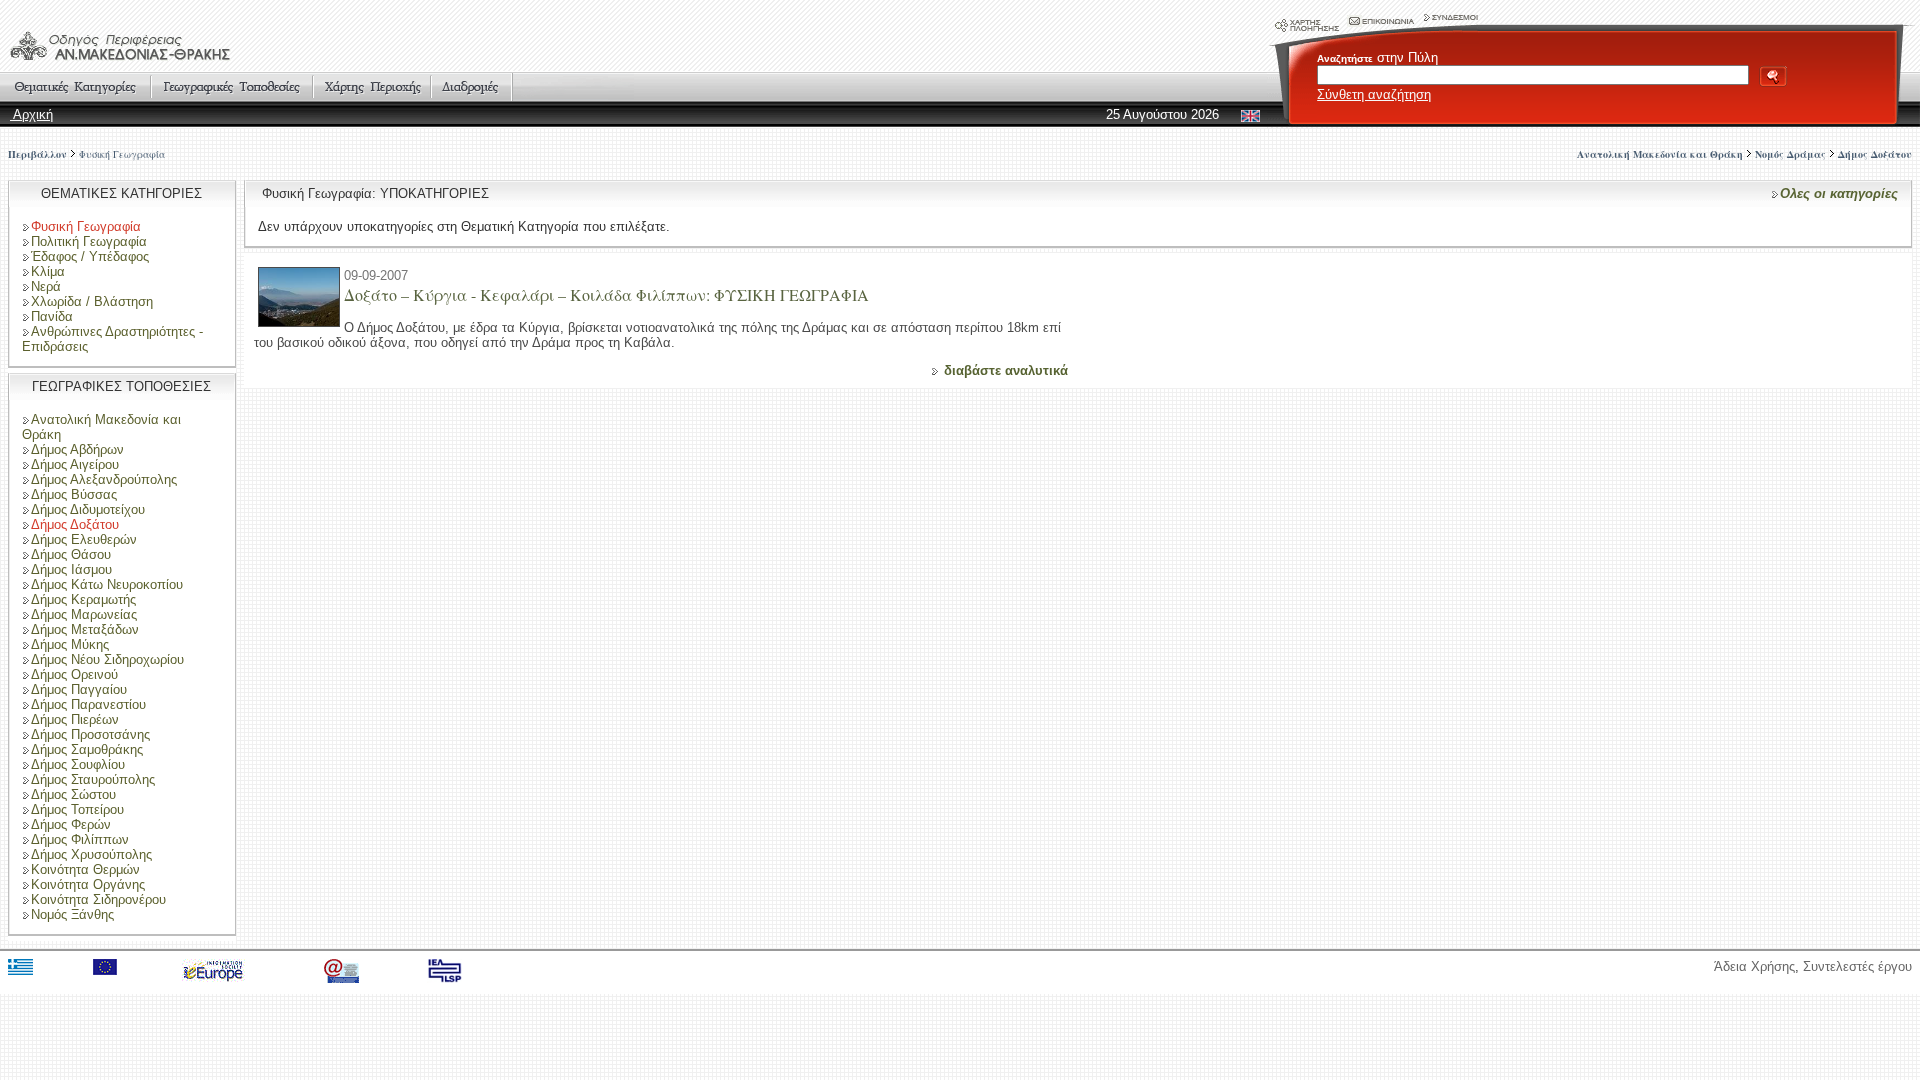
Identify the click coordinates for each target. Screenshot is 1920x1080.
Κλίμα (48, 271)
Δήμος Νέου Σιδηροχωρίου (107, 659)
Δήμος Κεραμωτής (83, 599)
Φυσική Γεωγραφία (122, 154)
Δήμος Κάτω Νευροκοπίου (107, 584)
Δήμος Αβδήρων (77, 449)
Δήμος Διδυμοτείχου (88, 509)
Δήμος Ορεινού (74, 674)
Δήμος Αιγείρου (75, 464)
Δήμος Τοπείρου (77, 809)
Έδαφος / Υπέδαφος (90, 256)
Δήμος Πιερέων (75, 719)
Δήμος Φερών (71, 824)
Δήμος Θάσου (71, 554)
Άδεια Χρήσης (1754, 966)
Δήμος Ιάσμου (71, 569)
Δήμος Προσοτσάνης (90, 734)
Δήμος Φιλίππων (80, 839)
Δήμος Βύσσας (74, 494)
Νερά (46, 286)
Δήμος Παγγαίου (79, 689)
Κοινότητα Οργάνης (88, 884)
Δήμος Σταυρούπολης (93, 779)
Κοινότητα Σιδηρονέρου (98, 899)
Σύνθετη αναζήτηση (1374, 94)
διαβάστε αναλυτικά (1006, 370)
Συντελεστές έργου (1857, 966)
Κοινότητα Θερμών (85, 869)
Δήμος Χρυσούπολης (91, 854)
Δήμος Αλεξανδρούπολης (104, 479)
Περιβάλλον (37, 154)
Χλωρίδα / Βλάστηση (92, 301)
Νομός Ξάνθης (72, 914)
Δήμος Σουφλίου (78, 764)
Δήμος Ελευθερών (84, 539)
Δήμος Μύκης (70, 644)
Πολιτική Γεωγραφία (89, 241)
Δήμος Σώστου (73, 794)
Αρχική (31, 114)
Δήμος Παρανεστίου (88, 704)
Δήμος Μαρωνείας (84, 614)
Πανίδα (52, 316)
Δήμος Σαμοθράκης (87, 749)
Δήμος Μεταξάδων (85, 629)
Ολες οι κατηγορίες (1839, 193)
